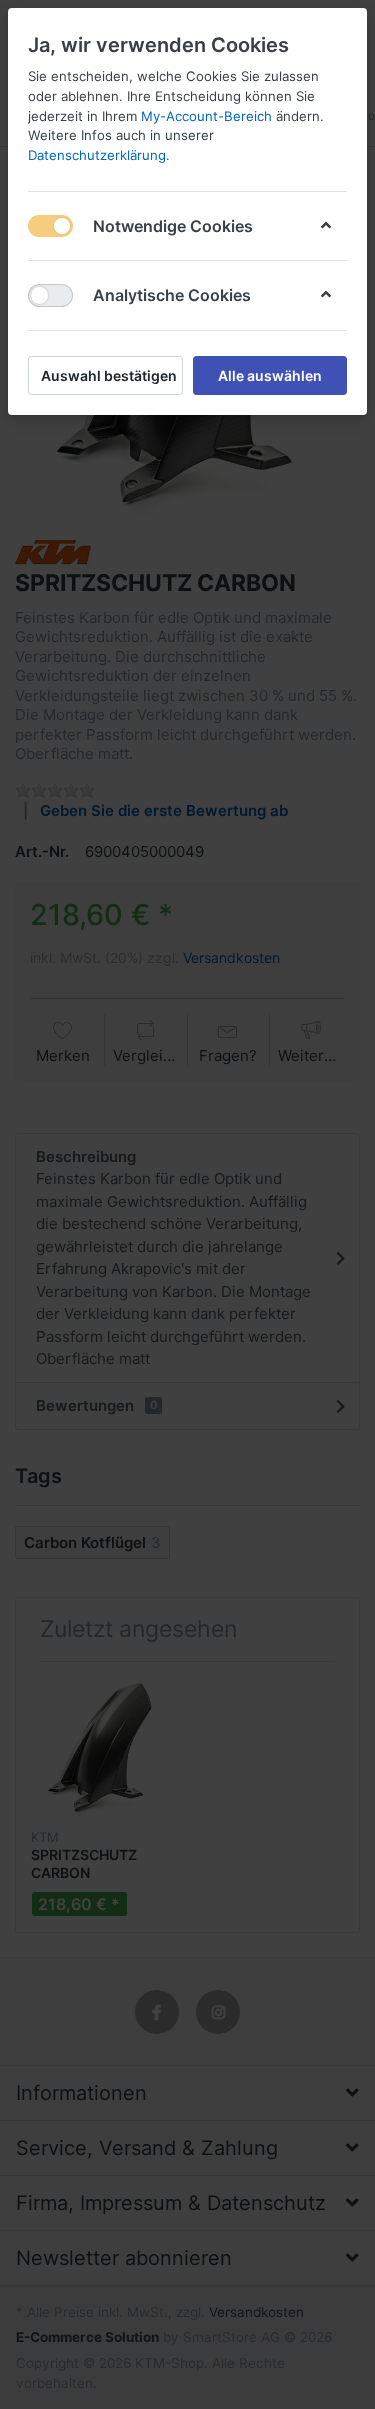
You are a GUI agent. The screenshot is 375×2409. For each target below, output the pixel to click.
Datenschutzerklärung (97, 155)
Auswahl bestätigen (109, 375)
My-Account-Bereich (206, 116)
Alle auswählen (270, 375)
